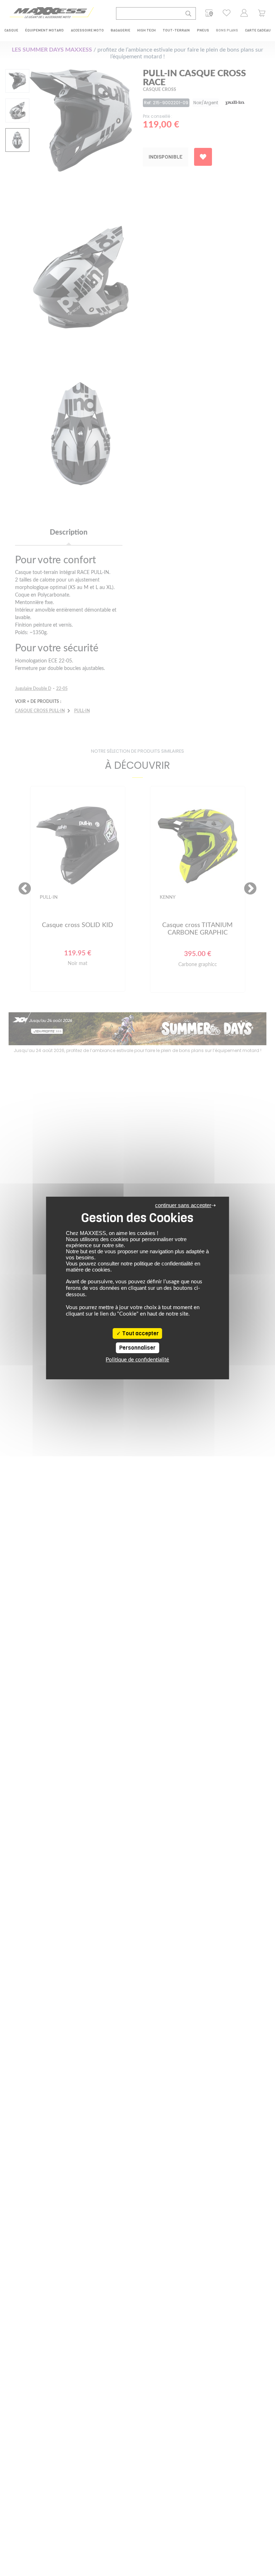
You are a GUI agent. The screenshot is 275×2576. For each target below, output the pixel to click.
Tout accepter (140, 1333)
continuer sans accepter (183, 1205)
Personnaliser (137, 1348)
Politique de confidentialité (137, 1360)
